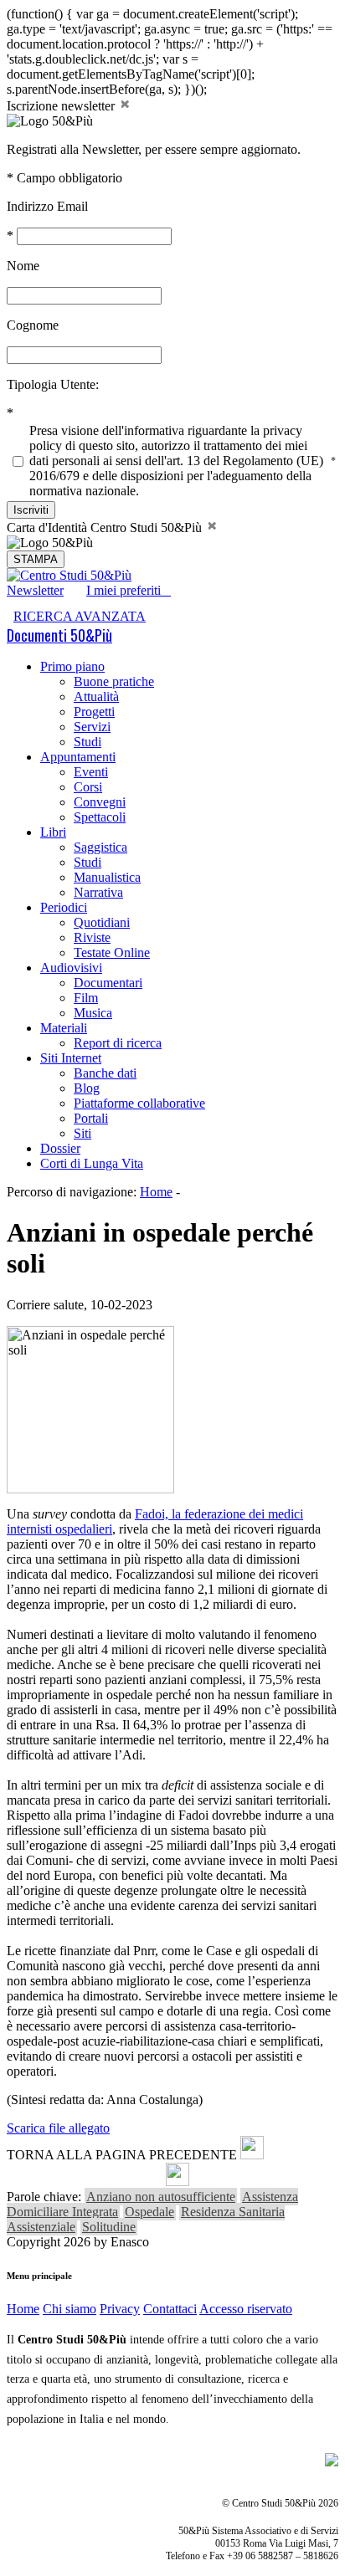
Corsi (88, 787)
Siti (82, 1133)
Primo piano (72, 666)
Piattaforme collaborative (139, 1103)
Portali (91, 1118)
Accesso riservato (246, 2309)
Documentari (108, 983)
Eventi (91, 772)
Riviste (92, 937)
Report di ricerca (118, 1043)
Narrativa (98, 892)
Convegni (100, 802)
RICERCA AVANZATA (80, 616)
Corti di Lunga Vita (92, 1163)
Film (86, 998)
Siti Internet (71, 1058)
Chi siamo (70, 2309)
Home (156, 1192)
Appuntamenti (78, 757)
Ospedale (149, 2212)
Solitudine (109, 2227)
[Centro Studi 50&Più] (69, 575)
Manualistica (107, 877)
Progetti (94, 712)
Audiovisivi (71, 968)
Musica (93, 1013)
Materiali (64, 1028)
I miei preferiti (129, 590)
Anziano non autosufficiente (161, 2197)
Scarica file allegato (58, 2128)
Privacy (120, 2309)
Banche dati (105, 1073)
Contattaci (170, 2309)
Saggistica (100, 847)
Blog (87, 1088)
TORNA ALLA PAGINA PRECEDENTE (122, 2155)
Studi (88, 742)
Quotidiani (102, 922)
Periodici (64, 907)
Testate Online (112, 953)
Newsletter (35, 590)
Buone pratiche (114, 681)
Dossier (60, 1148)
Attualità (96, 696)
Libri (53, 832)
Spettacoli (100, 817)
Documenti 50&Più (59, 635)
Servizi (92, 727)
